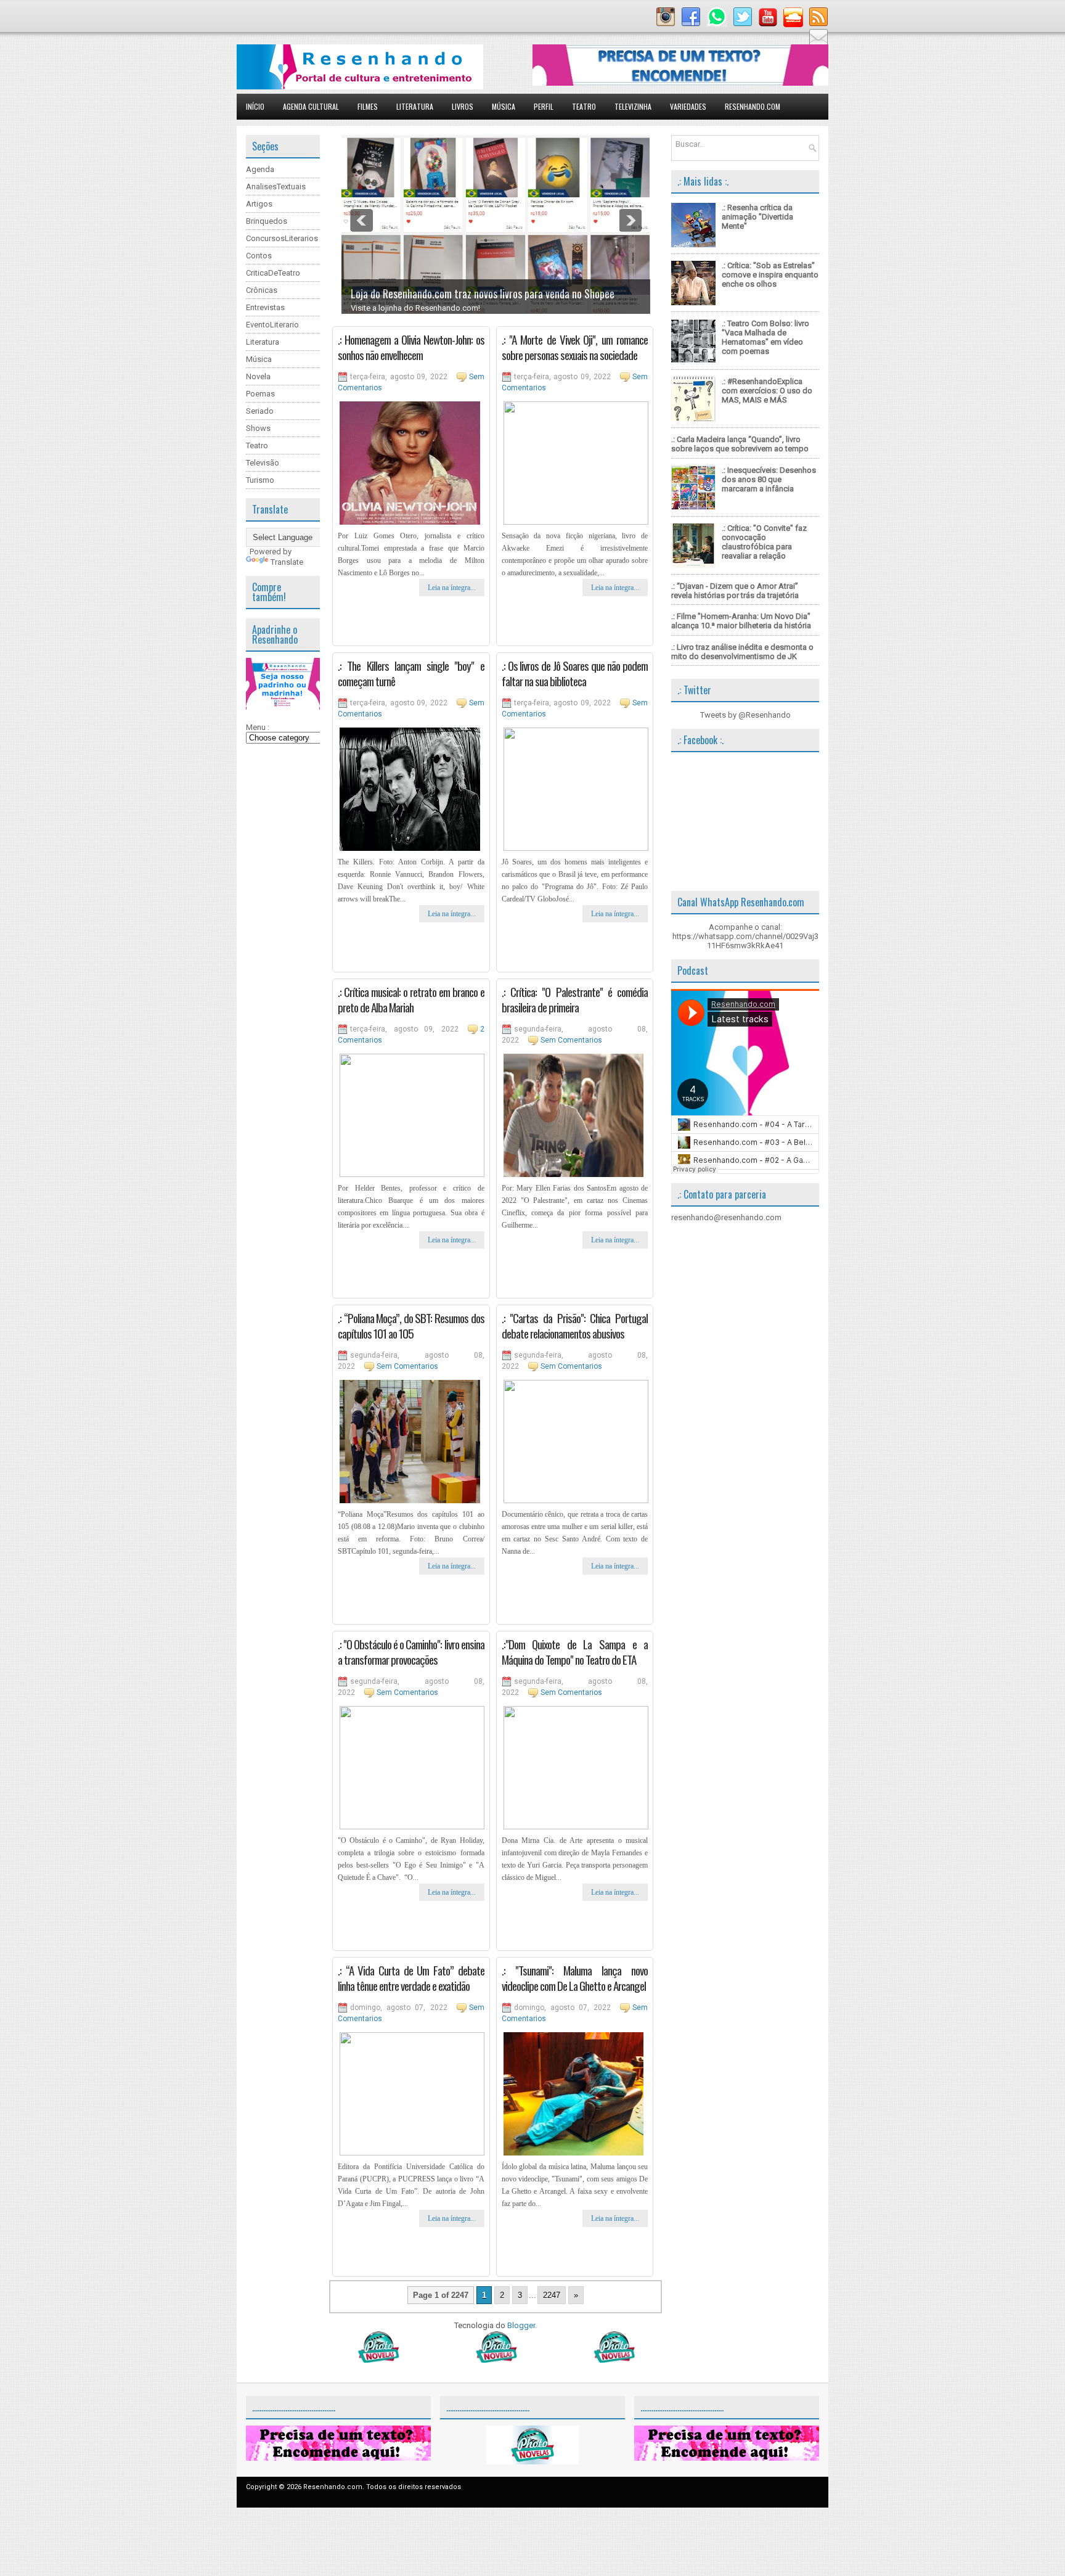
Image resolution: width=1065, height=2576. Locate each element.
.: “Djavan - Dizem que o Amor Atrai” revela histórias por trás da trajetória (735, 591)
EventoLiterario (272, 325)
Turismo (260, 480)
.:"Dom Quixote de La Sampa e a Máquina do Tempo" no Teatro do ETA (575, 1651)
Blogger (521, 2325)
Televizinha (633, 106)
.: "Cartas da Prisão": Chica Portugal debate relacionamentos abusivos (575, 1325)
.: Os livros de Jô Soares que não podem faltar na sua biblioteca (575, 673)
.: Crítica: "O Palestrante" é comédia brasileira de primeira (575, 999)
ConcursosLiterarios (282, 238)
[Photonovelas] (496, 2360)
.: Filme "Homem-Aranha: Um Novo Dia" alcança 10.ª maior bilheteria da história (741, 621)
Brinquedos (267, 221)
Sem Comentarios (571, 1040)
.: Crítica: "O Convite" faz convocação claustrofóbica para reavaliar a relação (764, 542)
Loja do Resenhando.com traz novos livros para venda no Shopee (483, 293)
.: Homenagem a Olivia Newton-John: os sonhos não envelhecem (411, 347)
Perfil (544, 106)
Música (504, 106)
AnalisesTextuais (276, 187)
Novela (258, 376)
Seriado (260, 411)
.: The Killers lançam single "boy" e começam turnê (411, 673)
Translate (287, 562)
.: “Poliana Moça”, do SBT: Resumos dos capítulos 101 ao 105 (411, 1325)
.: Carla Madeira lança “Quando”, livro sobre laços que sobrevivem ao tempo (740, 444)
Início (255, 106)
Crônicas (262, 290)
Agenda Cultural (311, 106)
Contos (259, 256)
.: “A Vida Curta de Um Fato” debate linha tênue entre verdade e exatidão (411, 1978)
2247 (552, 2295)
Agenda (260, 169)
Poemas (260, 394)
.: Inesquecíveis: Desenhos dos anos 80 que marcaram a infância (769, 479)
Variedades (688, 106)
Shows (258, 428)
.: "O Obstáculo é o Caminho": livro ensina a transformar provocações (411, 1651)
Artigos (259, 204)
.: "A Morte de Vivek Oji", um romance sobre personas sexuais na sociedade (575, 347)
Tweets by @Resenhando (745, 715)
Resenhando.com (753, 106)
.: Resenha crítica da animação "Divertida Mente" (757, 217)
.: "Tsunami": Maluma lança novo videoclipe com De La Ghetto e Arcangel (575, 1978)
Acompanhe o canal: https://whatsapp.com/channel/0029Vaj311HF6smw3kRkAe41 (745, 936)
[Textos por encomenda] (680, 83)
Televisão (263, 463)
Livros (463, 106)
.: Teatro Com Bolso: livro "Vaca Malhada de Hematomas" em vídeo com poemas (765, 337)
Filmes (368, 106)
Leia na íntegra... (452, 588)
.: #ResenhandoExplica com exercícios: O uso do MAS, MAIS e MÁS (767, 391)
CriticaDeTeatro (273, 273)
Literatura (415, 106)
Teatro (584, 106)
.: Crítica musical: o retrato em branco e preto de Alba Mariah (411, 999)
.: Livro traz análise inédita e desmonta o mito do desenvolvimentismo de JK (742, 652)
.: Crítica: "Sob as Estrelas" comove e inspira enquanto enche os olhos (770, 275)
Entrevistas (265, 307)
